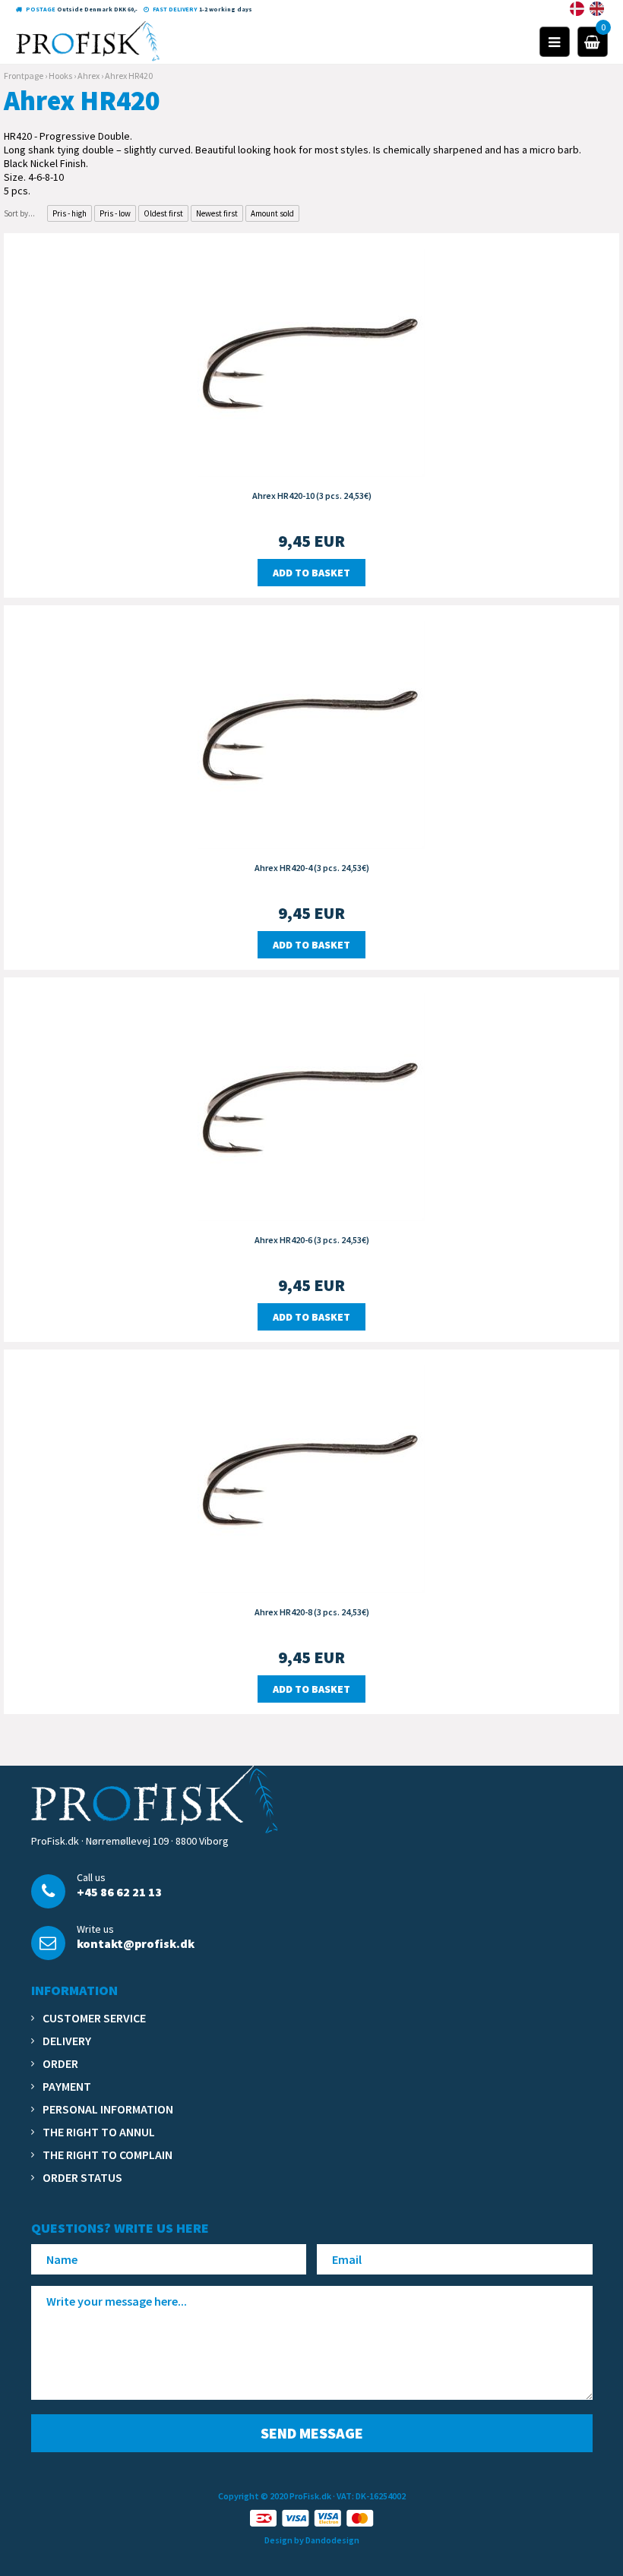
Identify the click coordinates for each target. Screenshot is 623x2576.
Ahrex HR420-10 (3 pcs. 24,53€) (312, 496)
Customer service (94, 2018)
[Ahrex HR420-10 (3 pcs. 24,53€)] (311, 361)
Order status (82, 2177)
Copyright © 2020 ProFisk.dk (275, 2496)
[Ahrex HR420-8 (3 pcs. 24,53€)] (311, 1478)
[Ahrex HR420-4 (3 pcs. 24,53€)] (311, 734)
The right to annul (99, 2132)
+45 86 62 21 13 (119, 1892)
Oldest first (163, 213)
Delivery (67, 2041)
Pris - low (115, 213)
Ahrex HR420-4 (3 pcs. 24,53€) (312, 868)
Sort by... (19, 213)
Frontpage (24, 76)
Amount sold (272, 213)
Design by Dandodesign (312, 2540)
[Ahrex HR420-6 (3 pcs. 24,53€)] (311, 1106)
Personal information (108, 2109)
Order (60, 2063)
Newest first (217, 213)
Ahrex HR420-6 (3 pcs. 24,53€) (312, 1240)
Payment (67, 2086)
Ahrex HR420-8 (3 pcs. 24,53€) (312, 1612)
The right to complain (108, 2155)
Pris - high (70, 213)
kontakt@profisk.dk (136, 1943)
